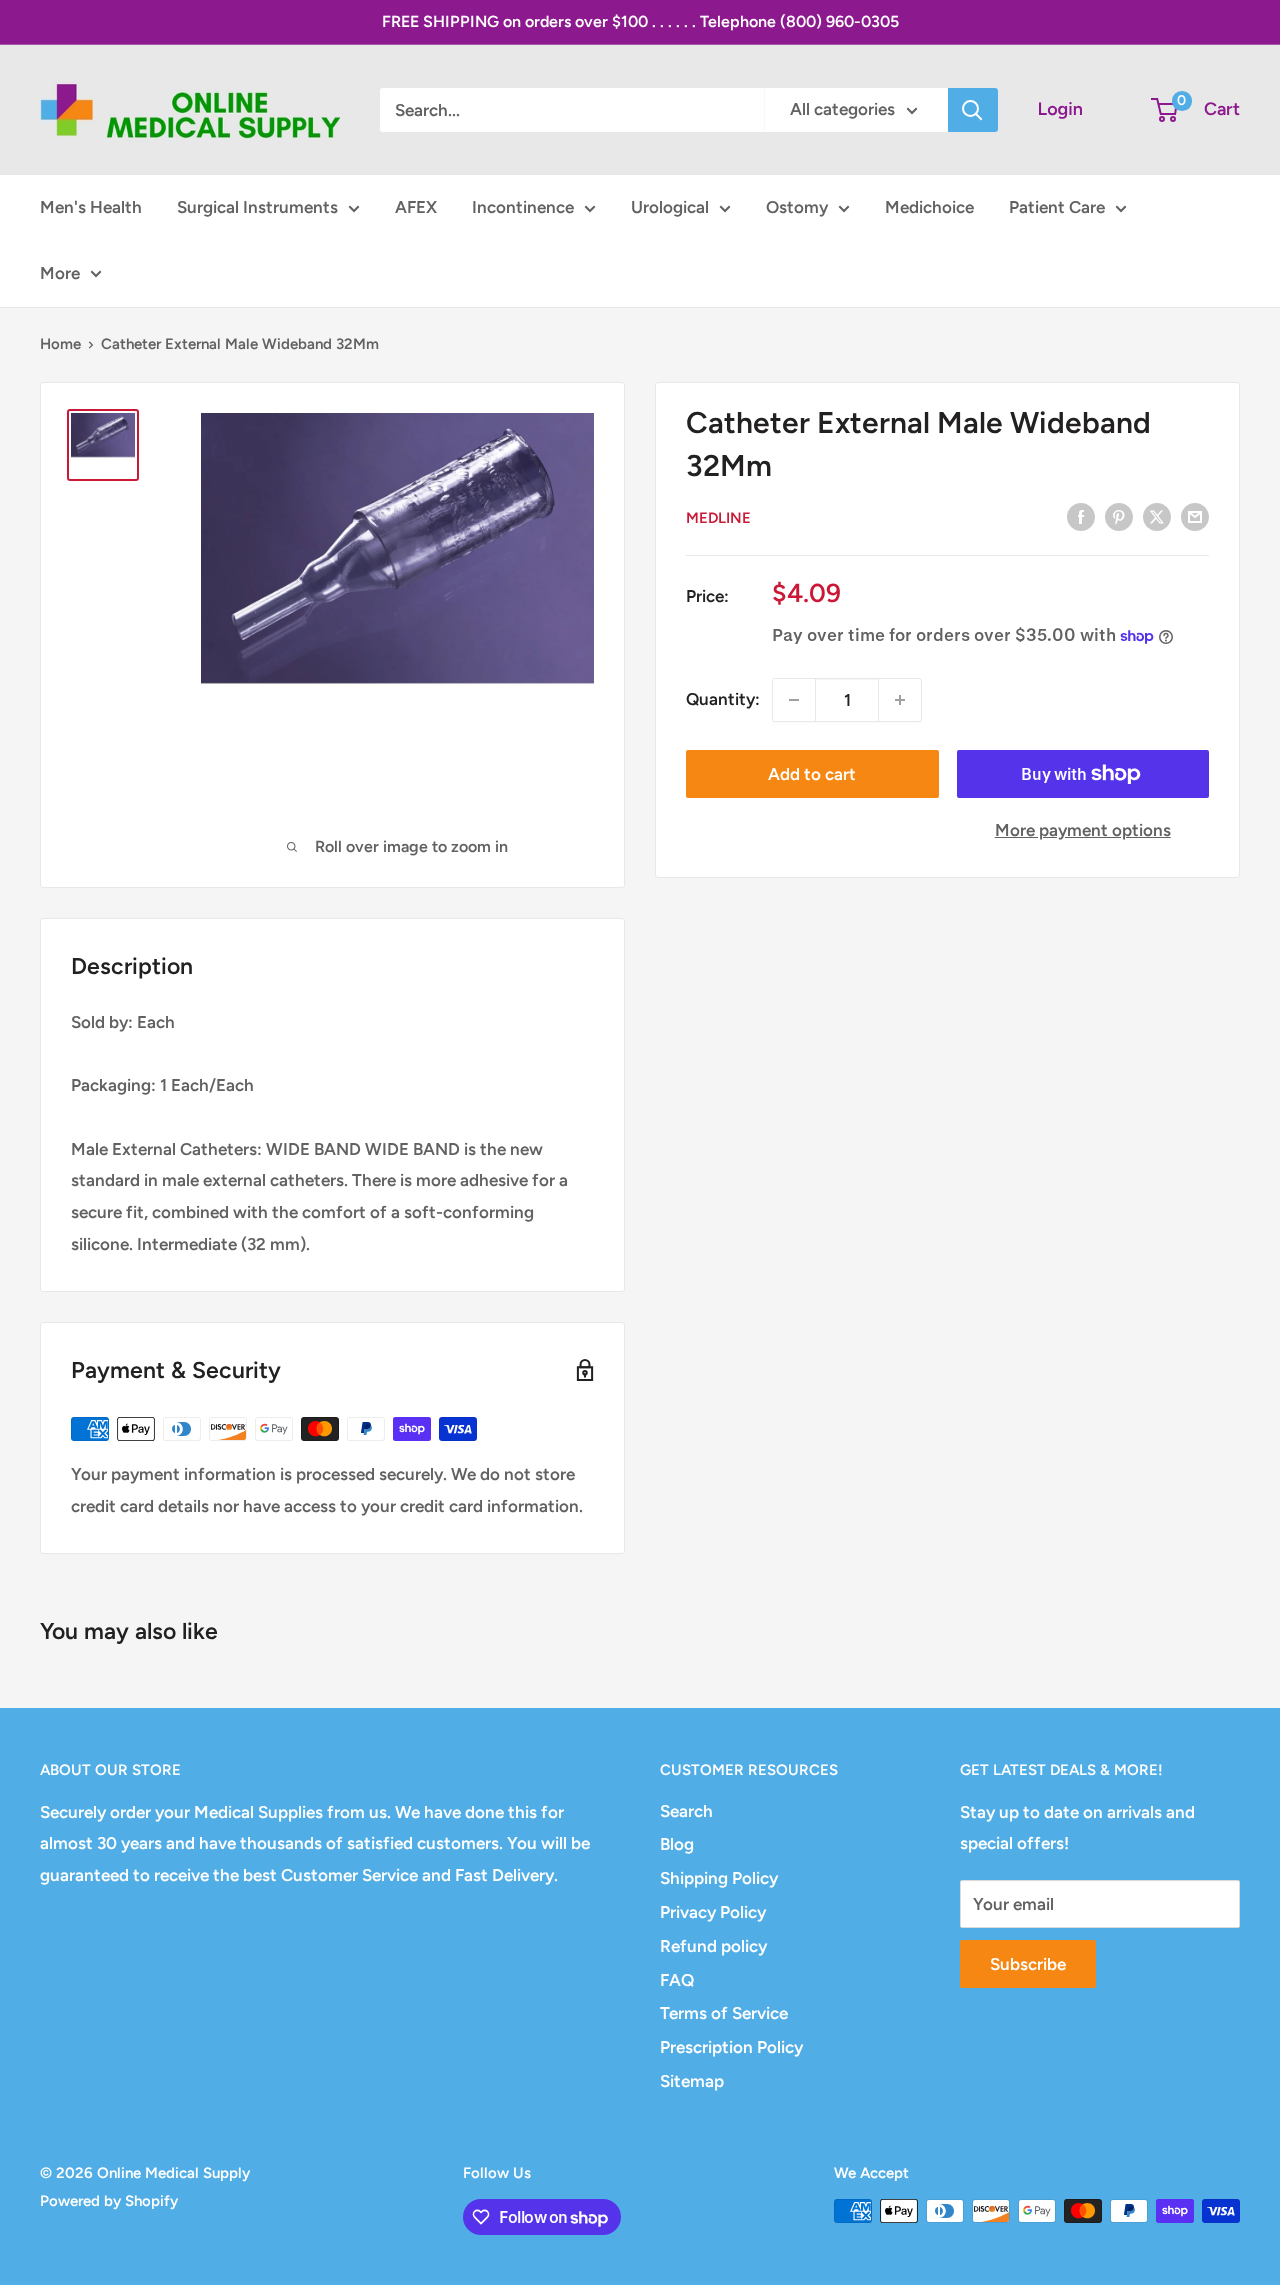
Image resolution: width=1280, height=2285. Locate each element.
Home (60, 344)
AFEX (416, 207)
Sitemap (692, 2081)
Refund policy (713, 1946)
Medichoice (929, 207)
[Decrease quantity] (794, 700)
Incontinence (523, 207)
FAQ (677, 1980)
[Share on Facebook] (1081, 517)
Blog (677, 1844)
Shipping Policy (719, 1878)
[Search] (973, 110)
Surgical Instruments (257, 207)
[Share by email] (1195, 517)
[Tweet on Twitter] (1157, 517)
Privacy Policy (713, 1912)
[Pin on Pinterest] (1119, 517)
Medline (718, 518)
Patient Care (1057, 207)
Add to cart (812, 774)
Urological (670, 207)
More (60, 273)
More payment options (1083, 830)
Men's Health (91, 207)
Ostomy (797, 207)
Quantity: (723, 699)
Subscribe (1028, 1964)
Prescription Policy (731, 2047)
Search (686, 1811)
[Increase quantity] (900, 700)
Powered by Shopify (109, 2201)
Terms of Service (724, 2013)
